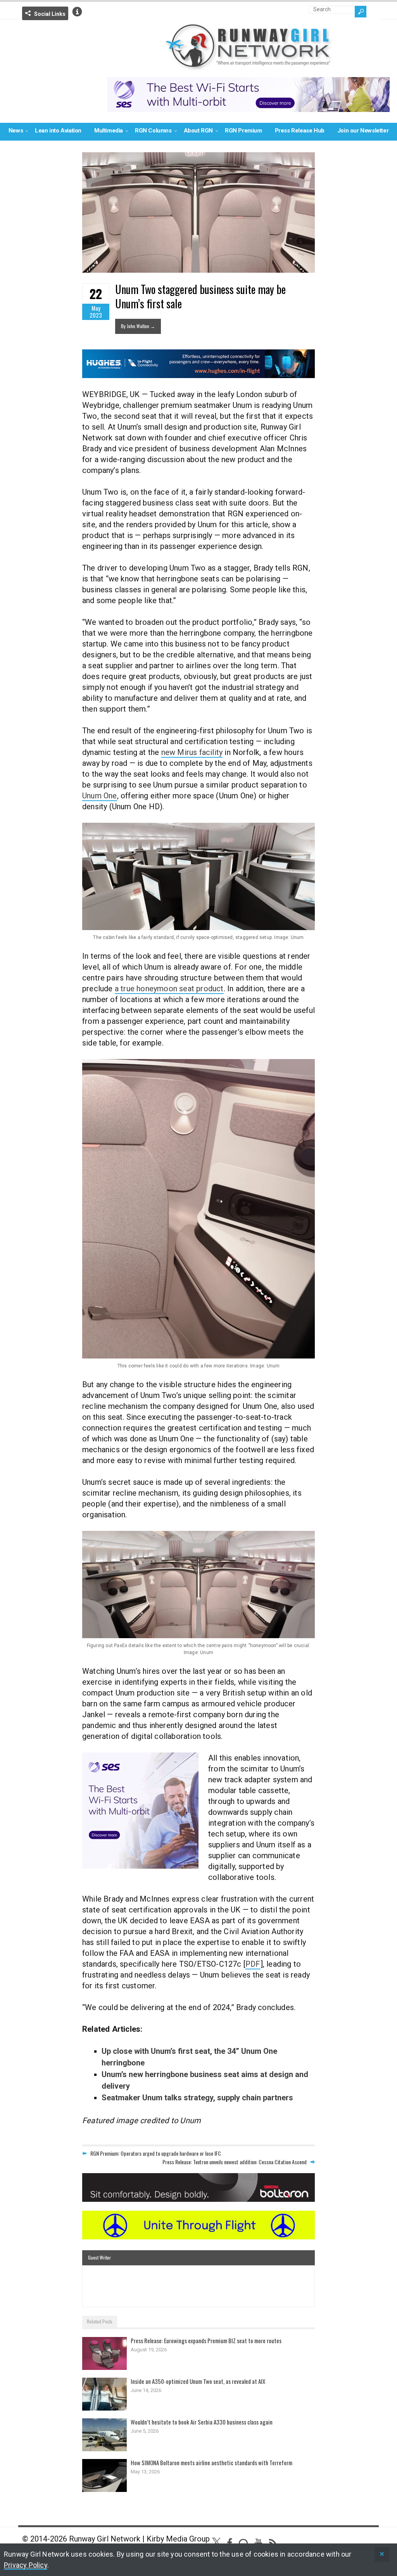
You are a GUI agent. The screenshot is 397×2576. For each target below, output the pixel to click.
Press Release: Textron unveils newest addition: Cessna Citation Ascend (235, 2162)
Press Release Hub (300, 131)
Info (77, 12)
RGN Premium (243, 131)
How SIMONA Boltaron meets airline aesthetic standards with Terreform (211, 2463)
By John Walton (138, 326)
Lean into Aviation (58, 131)
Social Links (50, 14)
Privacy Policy (26, 2565)
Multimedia (109, 131)
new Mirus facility (192, 752)
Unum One (100, 796)
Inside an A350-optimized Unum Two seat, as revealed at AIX (198, 2381)
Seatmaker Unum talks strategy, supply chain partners (197, 2098)
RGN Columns (153, 131)
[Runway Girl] (249, 66)
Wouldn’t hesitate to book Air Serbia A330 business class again (202, 2422)
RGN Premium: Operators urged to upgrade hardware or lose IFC (156, 2153)
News (16, 131)
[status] (382, 2555)
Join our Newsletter (363, 131)
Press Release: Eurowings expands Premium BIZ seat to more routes (206, 2340)
